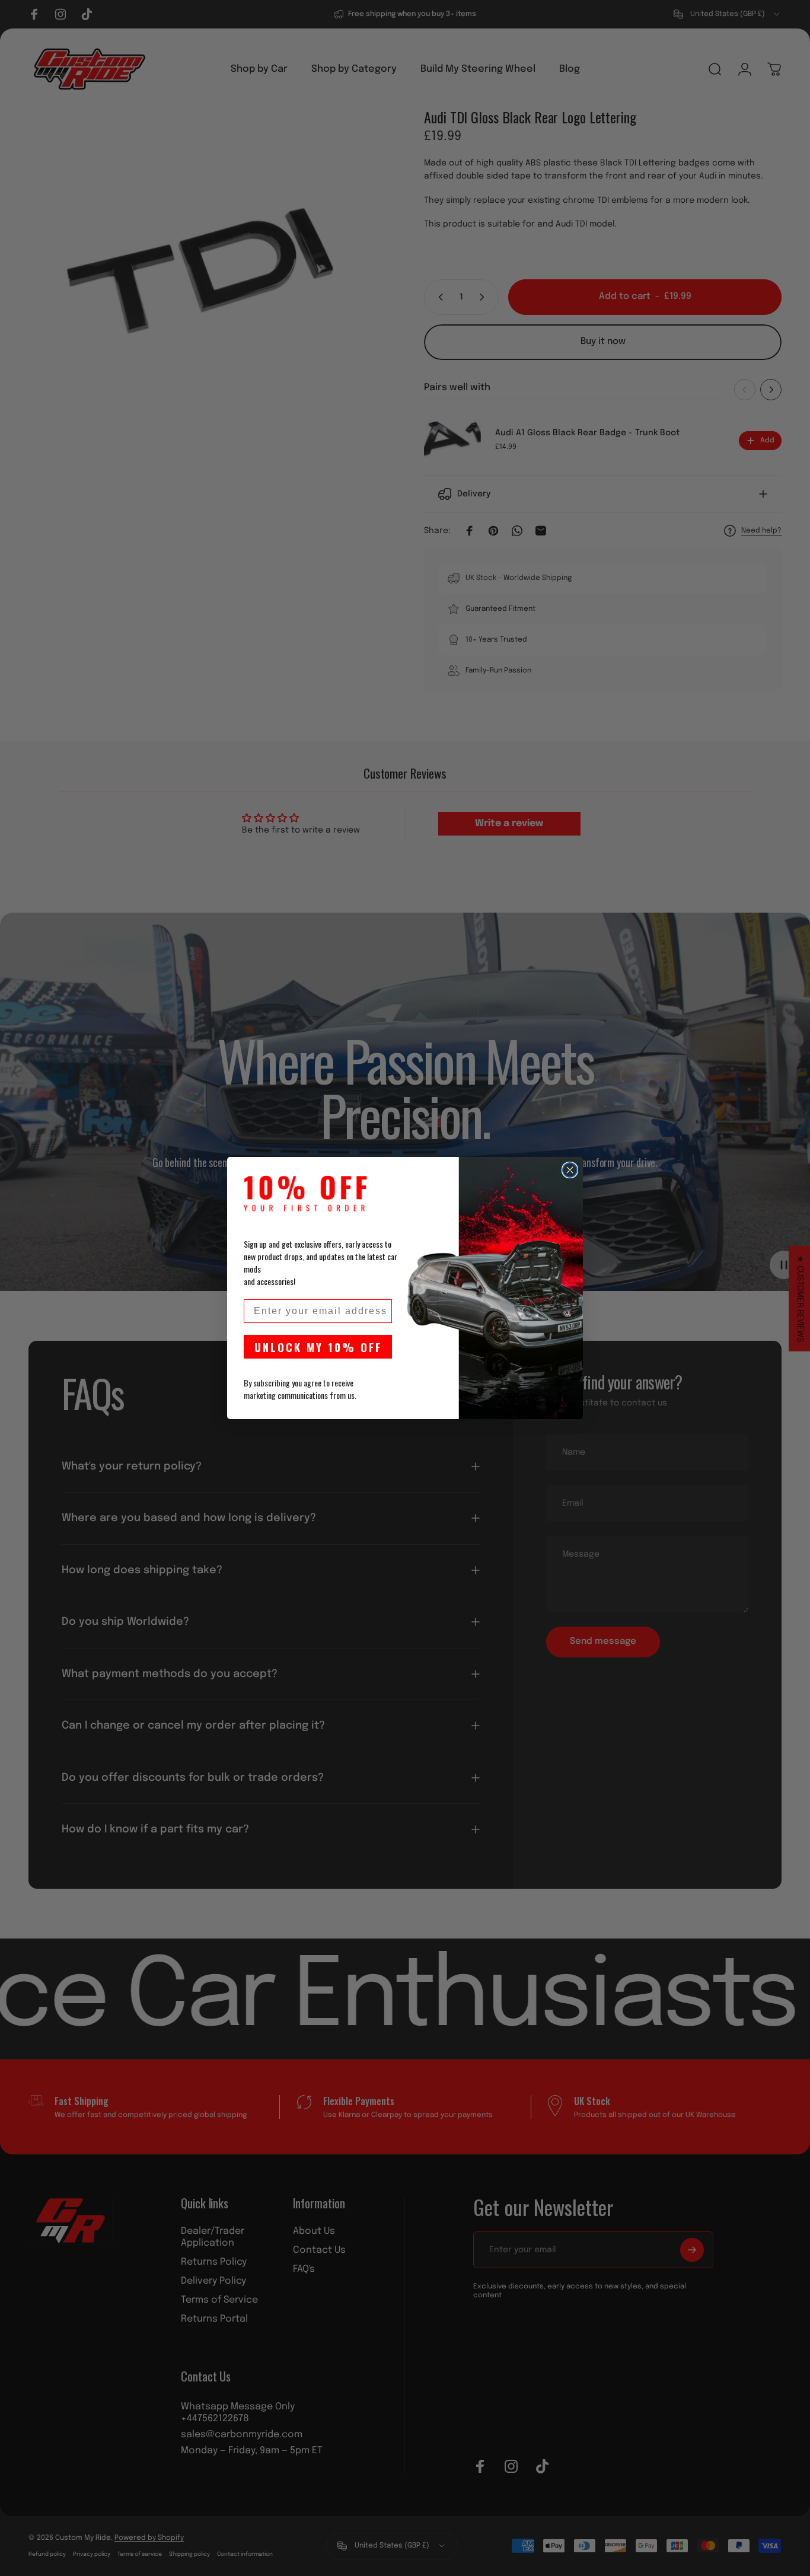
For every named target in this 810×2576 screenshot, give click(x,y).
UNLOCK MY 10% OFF (318, 1347)
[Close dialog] (570, 1170)
